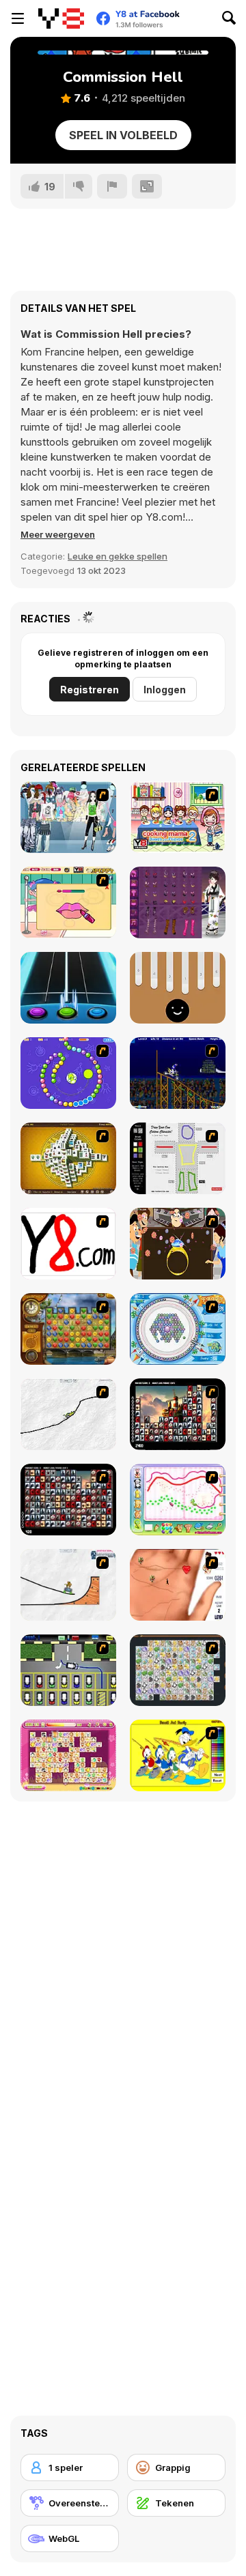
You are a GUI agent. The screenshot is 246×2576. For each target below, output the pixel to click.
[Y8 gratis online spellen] (61, 18)
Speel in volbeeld (123, 135)
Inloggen (165, 690)
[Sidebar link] (18, 18)
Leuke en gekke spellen (118, 556)
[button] (58, 534)
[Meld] (112, 186)
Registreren (90, 690)
